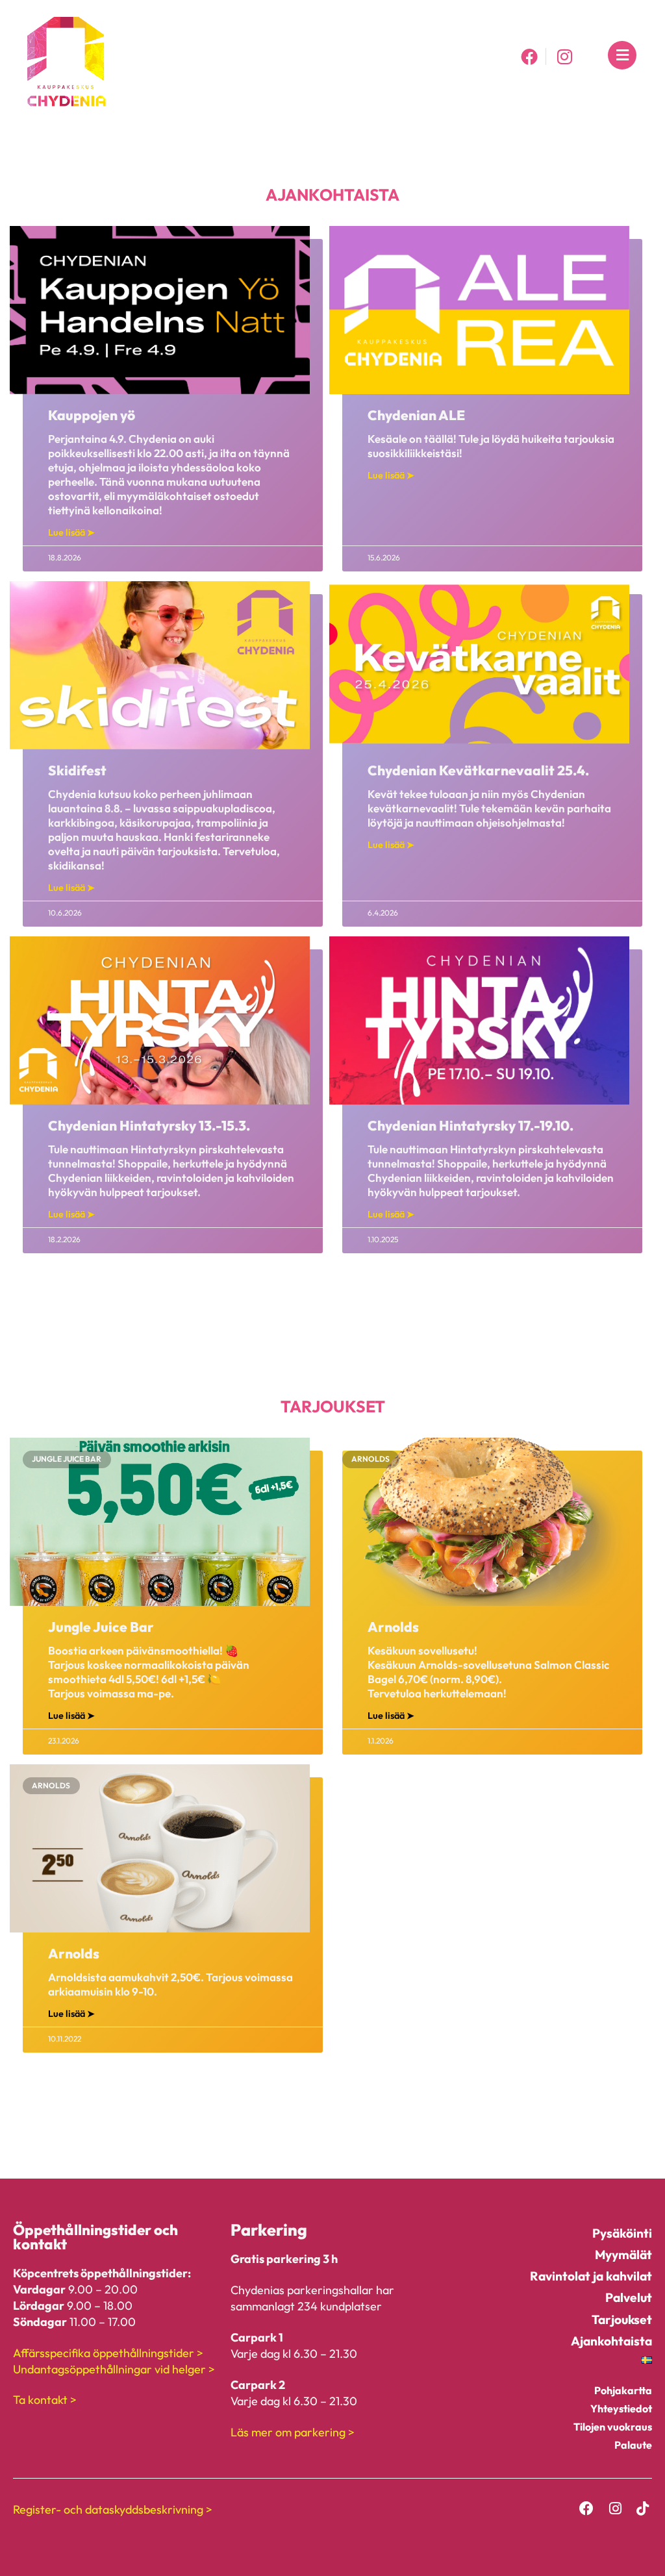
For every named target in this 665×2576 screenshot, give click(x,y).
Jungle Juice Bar (101, 1627)
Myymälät (623, 2255)
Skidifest (77, 770)
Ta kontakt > (45, 2400)
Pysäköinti (622, 2233)
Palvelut (629, 2297)
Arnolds (393, 1627)
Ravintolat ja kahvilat (591, 2276)
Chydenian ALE (416, 415)
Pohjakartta (623, 2390)
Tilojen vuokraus (613, 2427)
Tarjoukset (622, 2320)
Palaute (633, 2445)
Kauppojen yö (92, 415)
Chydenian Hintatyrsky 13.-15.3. (149, 1125)
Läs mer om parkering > (293, 2432)
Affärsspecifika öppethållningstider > (108, 2353)
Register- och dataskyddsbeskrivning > (113, 2509)
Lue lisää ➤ (71, 532)
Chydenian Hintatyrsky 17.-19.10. (471, 1125)
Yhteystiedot (621, 2408)
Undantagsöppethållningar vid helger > (114, 2369)
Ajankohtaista (611, 2341)
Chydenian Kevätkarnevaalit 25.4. (478, 770)
